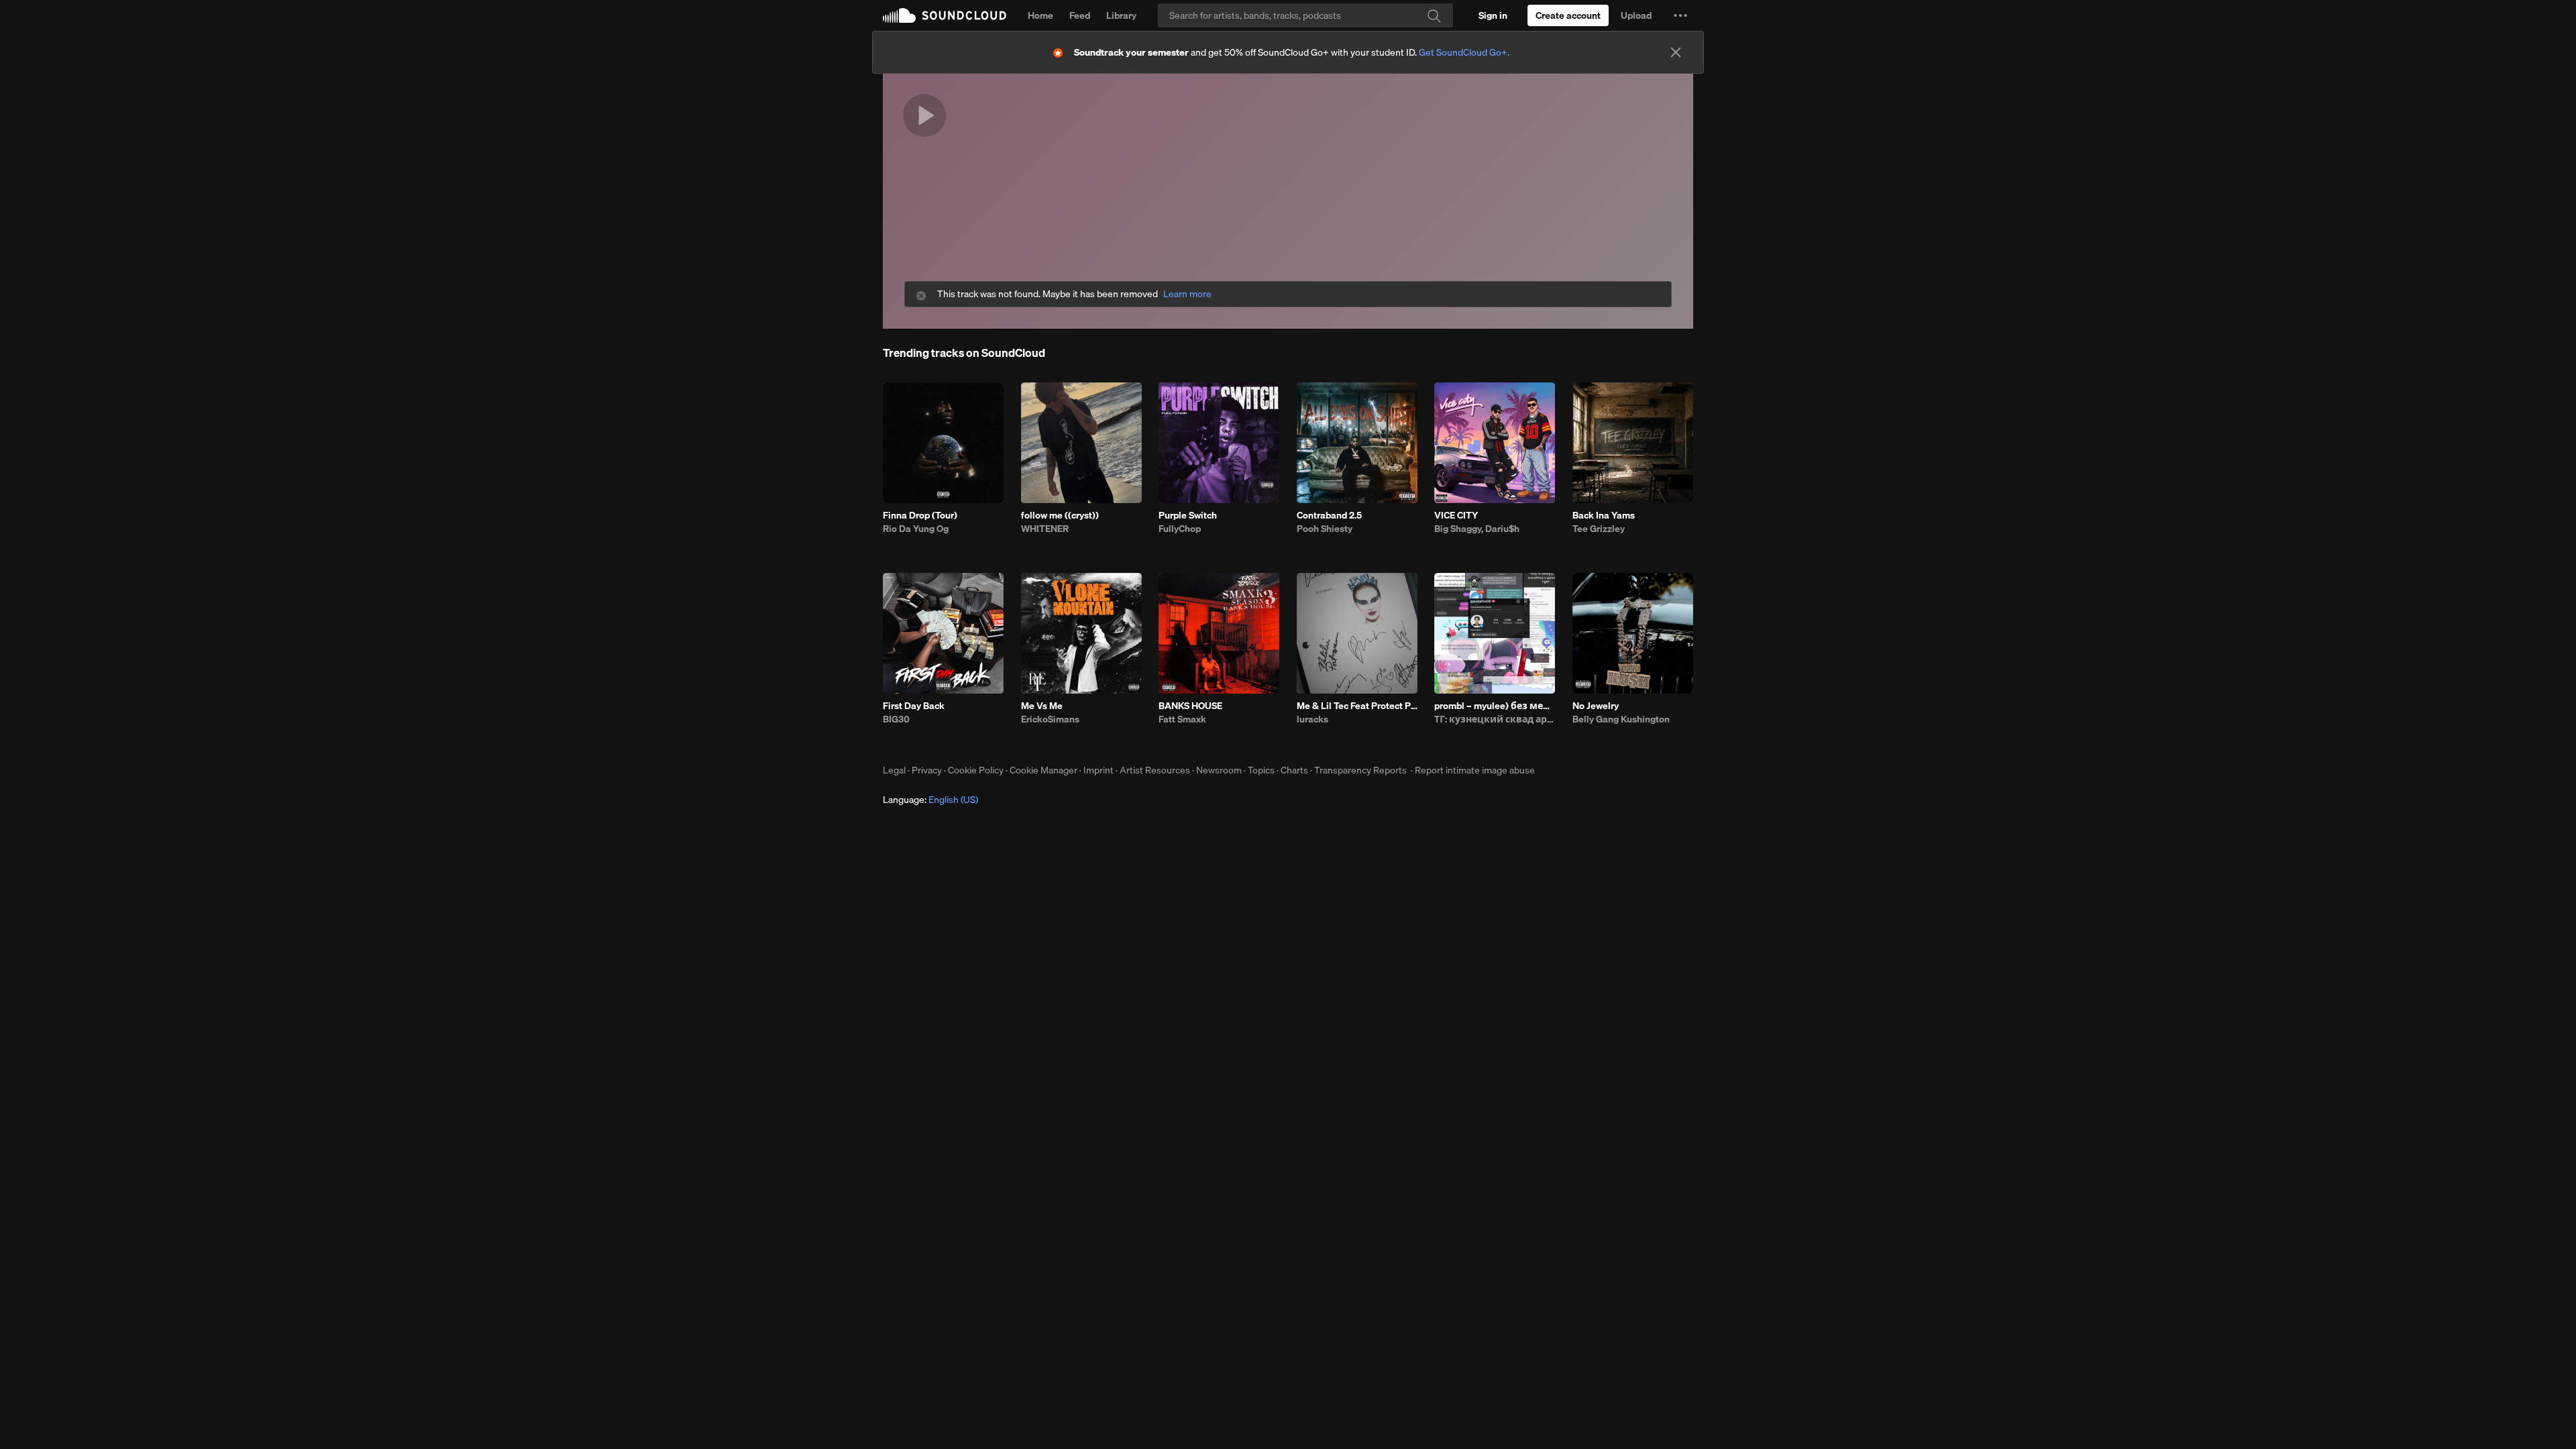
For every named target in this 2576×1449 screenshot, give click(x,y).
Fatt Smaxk (1182, 719)
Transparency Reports (1360, 770)
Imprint (1098, 770)
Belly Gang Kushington (1621, 719)
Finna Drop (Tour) (920, 515)
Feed (1080, 15)
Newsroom (1219, 770)
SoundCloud (945, 15)
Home (1040, 15)
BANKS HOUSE (1190, 706)
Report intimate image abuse (1475, 770)
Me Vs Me (1042, 706)
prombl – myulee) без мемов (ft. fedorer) (1495, 706)
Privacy (927, 770)
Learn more (1187, 294)
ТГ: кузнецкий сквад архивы (1495, 719)
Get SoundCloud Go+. (1464, 52)
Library (1121, 15)
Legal (894, 770)
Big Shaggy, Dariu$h (1477, 529)
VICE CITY (1456, 515)
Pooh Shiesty (1325, 529)
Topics (1261, 770)
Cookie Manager (1043, 770)
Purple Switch (1188, 515)
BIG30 (896, 719)
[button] (1680, 15)
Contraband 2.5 (1329, 515)
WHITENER (1045, 529)
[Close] (1676, 52)
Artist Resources (1155, 770)
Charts (1294, 770)
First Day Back (914, 706)
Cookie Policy (976, 770)
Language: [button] (930, 800)
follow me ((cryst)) (1060, 515)
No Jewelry (1596, 706)
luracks (1312, 719)
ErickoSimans (1050, 719)
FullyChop (1180, 529)
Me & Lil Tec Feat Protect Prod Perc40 (1357, 706)
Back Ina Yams (1604, 515)
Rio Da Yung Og (916, 529)
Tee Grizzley (1599, 529)
